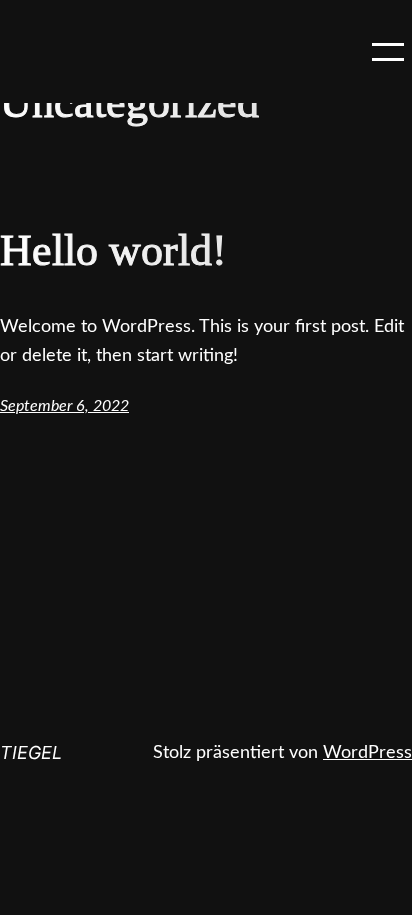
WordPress (367, 753)
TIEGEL (31, 752)
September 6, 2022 (64, 406)
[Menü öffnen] (388, 52)
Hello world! (113, 250)
